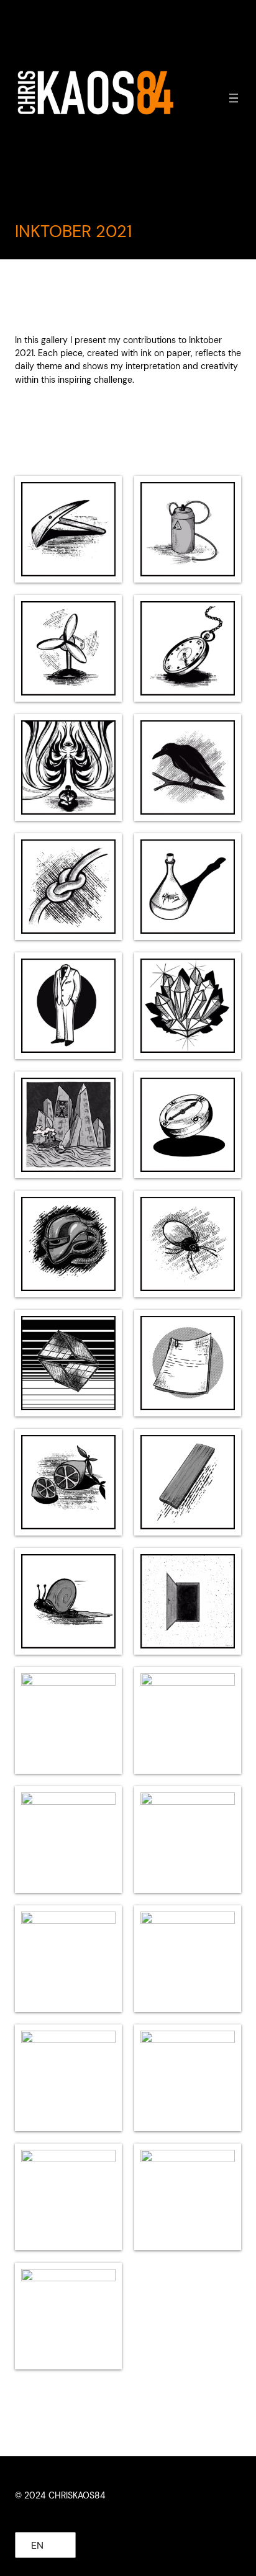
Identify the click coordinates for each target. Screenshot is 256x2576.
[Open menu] (234, 98)
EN (37, 2545)
